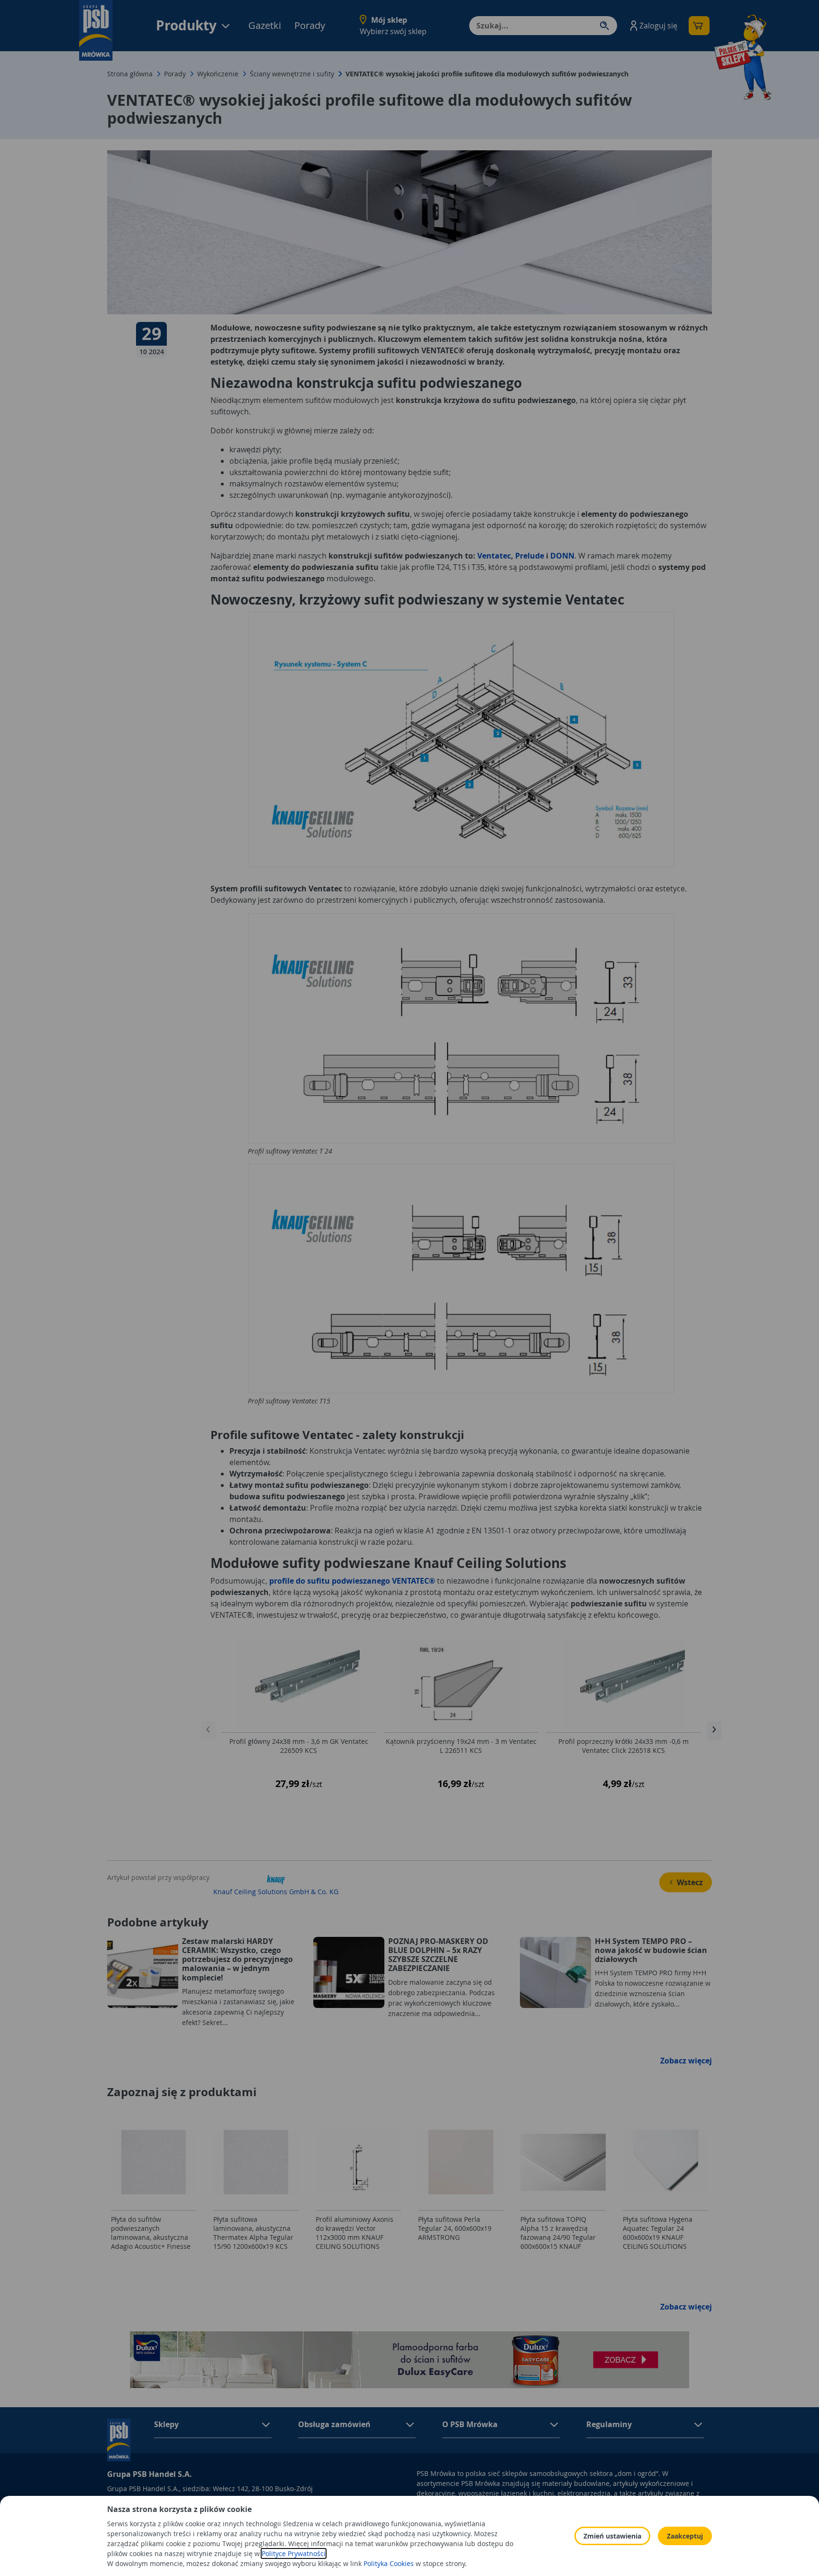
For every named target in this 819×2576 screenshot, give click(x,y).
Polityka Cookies (389, 2563)
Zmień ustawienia (612, 2536)
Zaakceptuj (685, 2536)
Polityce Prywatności (294, 2553)
